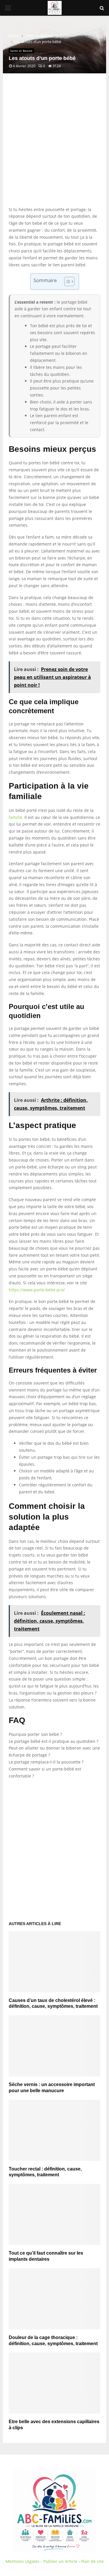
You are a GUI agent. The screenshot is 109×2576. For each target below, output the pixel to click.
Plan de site (92, 2561)
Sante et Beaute (21, 51)
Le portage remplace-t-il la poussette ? (46, 1762)
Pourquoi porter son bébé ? (35, 1734)
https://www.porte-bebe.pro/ (37, 1290)
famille (15, 817)
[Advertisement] (54, 146)
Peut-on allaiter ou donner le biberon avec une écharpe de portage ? (54, 1751)
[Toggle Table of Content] (66, 281)
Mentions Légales (23, 2561)
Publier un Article (60, 2561)
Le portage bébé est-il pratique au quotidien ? (53, 1741)
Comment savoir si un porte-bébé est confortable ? (45, 1772)
